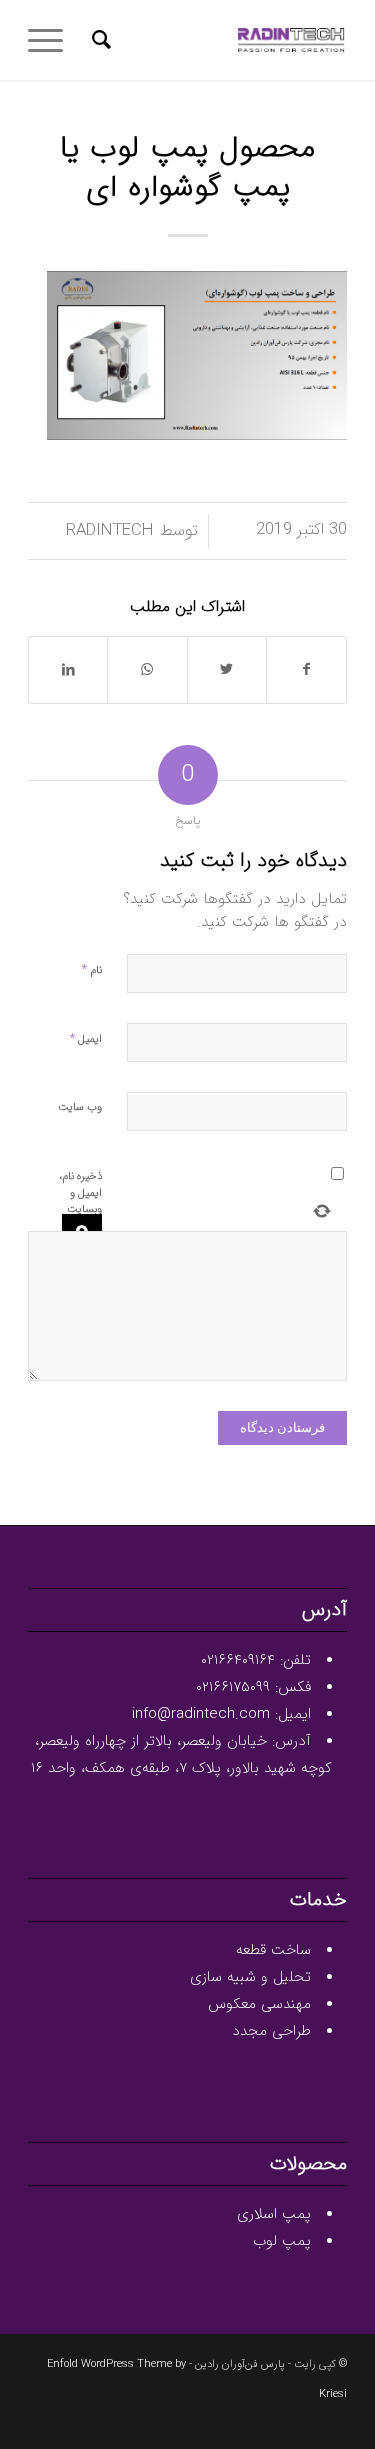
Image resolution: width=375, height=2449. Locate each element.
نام (92, 969)
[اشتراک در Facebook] (306, 670)
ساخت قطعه (273, 1950)
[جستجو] (98, 40)
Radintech (110, 531)
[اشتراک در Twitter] (227, 670)
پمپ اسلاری (274, 2214)
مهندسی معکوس (259, 2004)
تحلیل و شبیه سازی (250, 1977)
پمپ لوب (282, 2241)
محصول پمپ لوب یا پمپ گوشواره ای (187, 169)
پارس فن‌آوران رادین (240, 2364)
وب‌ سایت (80, 1107)
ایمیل (86, 1038)
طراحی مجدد (271, 2031)
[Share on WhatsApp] (147, 670)
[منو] (52, 40)
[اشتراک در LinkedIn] (68, 670)
